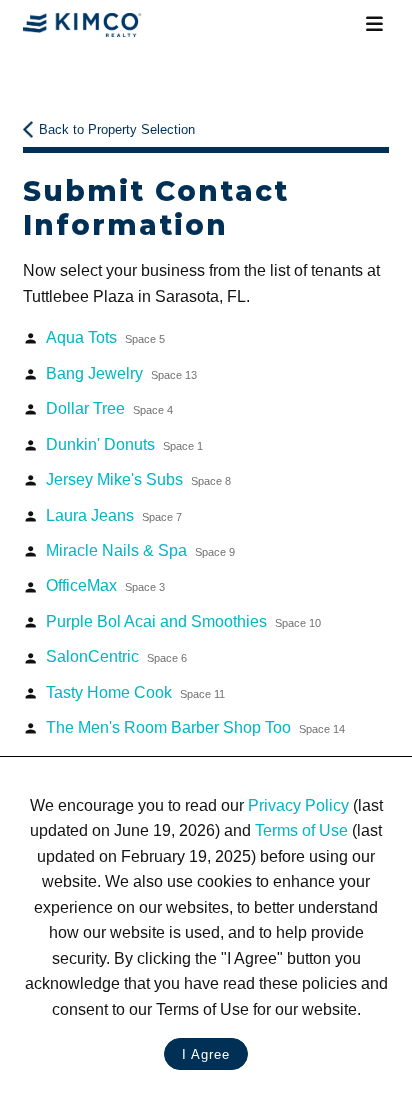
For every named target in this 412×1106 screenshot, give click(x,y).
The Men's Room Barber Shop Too (195, 727)
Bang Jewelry (121, 373)
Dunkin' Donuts (124, 444)
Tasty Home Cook (135, 692)
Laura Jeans (114, 515)
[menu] (374, 24)
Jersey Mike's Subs (138, 479)
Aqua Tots (105, 337)
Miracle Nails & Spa (140, 550)
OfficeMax (105, 585)
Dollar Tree (109, 408)
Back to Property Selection (117, 129)
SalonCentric (116, 656)
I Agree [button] (206, 1054)
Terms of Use (301, 830)
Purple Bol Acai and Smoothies (183, 621)
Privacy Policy (298, 805)
